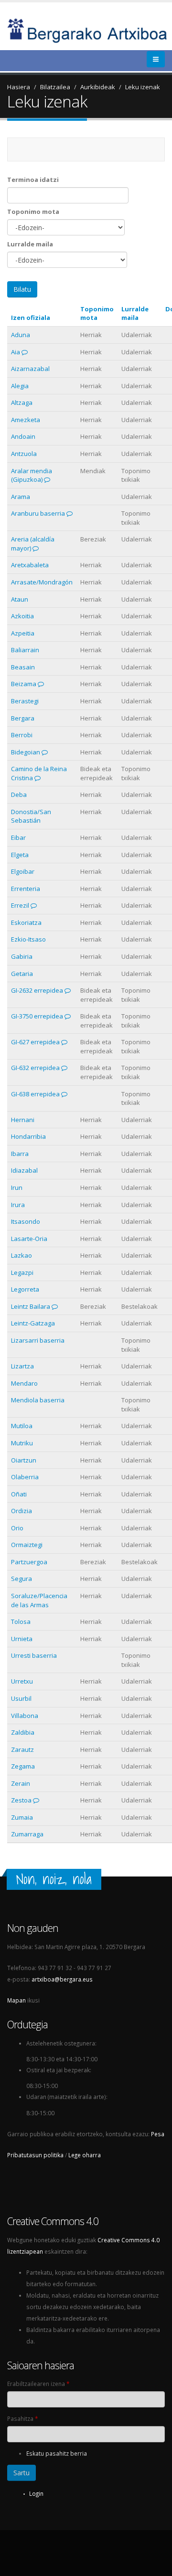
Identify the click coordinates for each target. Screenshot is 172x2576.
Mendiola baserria (38, 1400)
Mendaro (24, 1383)
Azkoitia (22, 616)
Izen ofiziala (31, 318)
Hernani (23, 1120)
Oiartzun (24, 1460)
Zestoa (21, 1800)
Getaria (22, 974)
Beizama (24, 684)
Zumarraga (27, 1834)
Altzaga (22, 403)
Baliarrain (25, 650)
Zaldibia (23, 1732)
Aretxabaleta (30, 565)
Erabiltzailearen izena (38, 2384)
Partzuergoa (29, 1562)
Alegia (20, 386)
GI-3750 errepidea (37, 1016)
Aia (16, 352)
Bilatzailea (55, 87)
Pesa (158, 2134)
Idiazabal (24, 1170)
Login (36, 2493)
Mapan (16, 2000)
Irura (18, 1205)
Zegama (23, 1766)
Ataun (20, 599)
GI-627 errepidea (35, 1042)
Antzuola (24, 454)
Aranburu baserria (38, 513)
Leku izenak (143, 87)
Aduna (21, 335)
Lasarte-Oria (29, 1239)
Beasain (23, 667)
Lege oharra (85, 2155)
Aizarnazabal (30, 369)
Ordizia (21, 1511)
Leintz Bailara (31, 1306)
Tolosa (21, 1622)
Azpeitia (23, 633)
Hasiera (19, 87)
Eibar (18, 837)
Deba (19, 795)
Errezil (20, 905)
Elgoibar (23, 871)
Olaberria (25, 1477)
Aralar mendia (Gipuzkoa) (32, 475)
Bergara (23, 718)
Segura (21, 1579)
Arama (21, 497)
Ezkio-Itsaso (28, 939)
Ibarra (20, 1154)
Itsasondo (26, 1221)
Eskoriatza (26, 922)
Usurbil (21, 1698)
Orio (17, 1528)
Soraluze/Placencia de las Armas (39, 1600)
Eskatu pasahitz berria (57, 2453)
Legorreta (25, 1289)
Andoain (23, 436)
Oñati (19, 1494)
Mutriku (22, 1443)
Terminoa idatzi (33, 180)
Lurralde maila (30, 244)
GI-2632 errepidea (37, 990)
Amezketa (26, 420)
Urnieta (22, 1639)
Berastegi (25, 701)
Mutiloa (22, 1426)
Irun (17, 1187)
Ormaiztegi (27, 1545)
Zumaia (22, 1817)
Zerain (21, 1783)
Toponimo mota (33, 212)
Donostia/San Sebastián (31, 816)
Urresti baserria (34, 1655)
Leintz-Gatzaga (33, 1323)
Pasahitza (22, 2418)
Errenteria (26, 889)
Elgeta (20, 855)
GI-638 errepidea (35, 1094)
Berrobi (22, 735)
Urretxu (22, 1681)
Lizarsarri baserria (38, 1340)
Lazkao (21, 1255)
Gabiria (22, 956)
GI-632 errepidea (35, 1068)
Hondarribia (28, 1136)
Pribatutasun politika (35, 2155)
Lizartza (22, 1366)
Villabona (25, 1716)
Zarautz (22, 1749)
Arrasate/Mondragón (42, 582)
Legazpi (22, 1272)
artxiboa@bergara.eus (62, 1979)
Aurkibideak (98, 87)
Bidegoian (26, 752)
